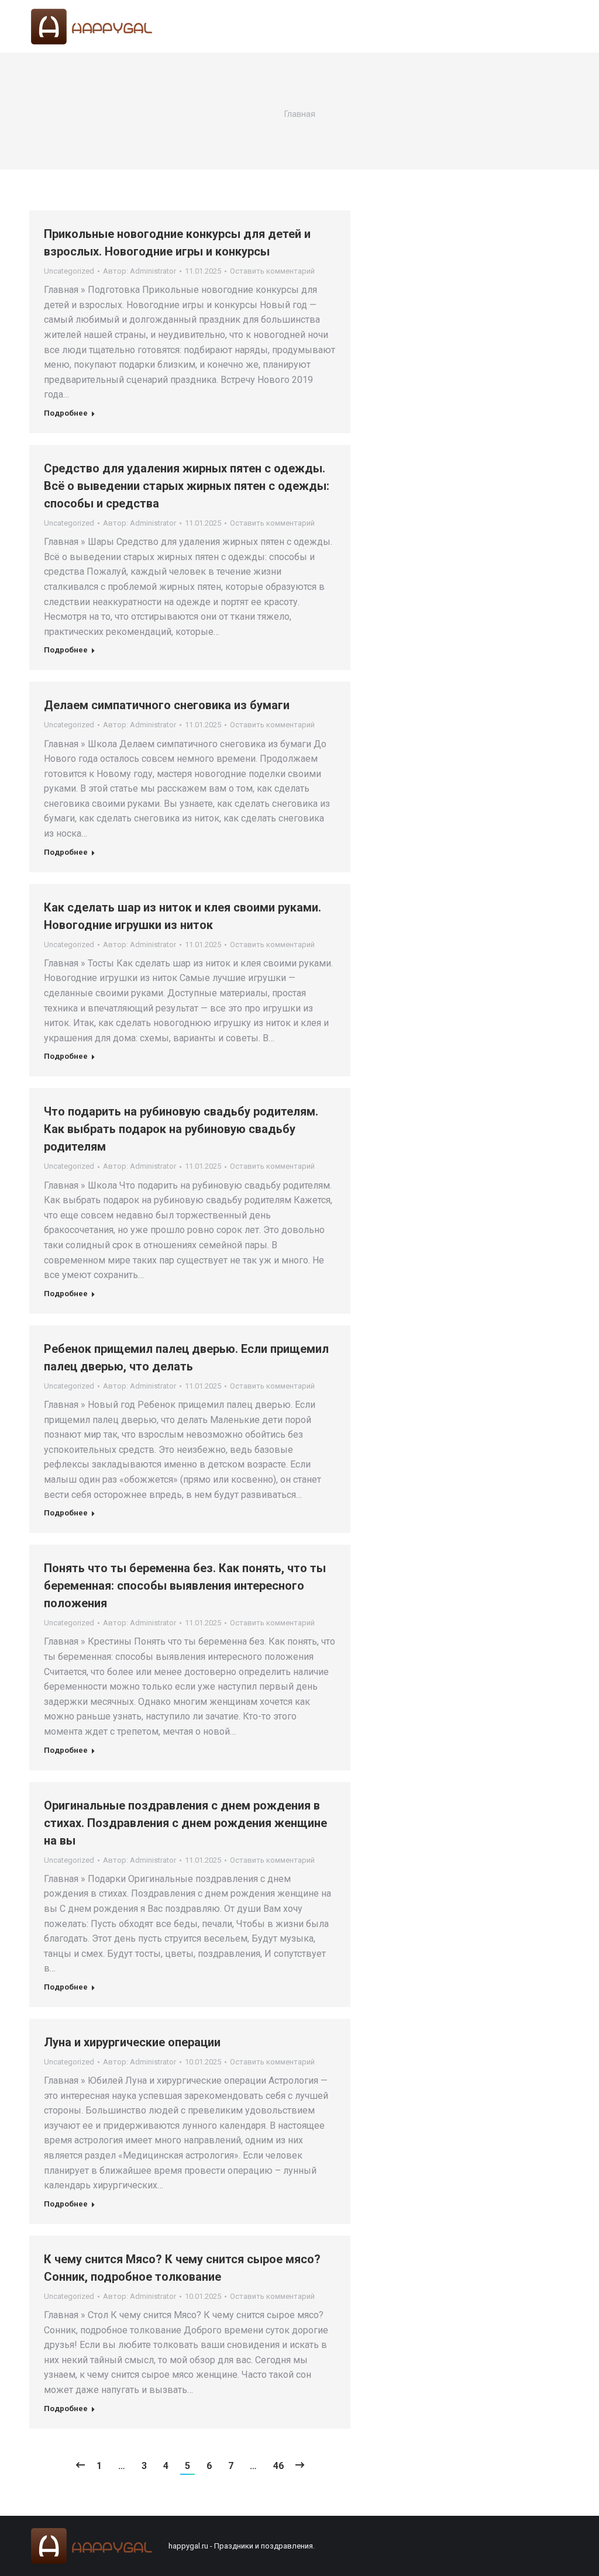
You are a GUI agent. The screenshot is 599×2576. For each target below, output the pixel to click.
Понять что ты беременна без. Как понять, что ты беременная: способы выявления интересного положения (185, 1586)
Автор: (140, 271)
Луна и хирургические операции (132, 2042)
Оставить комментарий (272, 271)
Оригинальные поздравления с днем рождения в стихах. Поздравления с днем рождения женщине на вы (185, 1823)
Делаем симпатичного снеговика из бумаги (167, 705)
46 (278, 2466)
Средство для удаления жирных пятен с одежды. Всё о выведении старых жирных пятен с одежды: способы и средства (187, 486)
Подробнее (66, 413)
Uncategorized (69, 271)
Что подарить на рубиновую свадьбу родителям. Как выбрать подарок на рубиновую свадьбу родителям (181, 1129)
